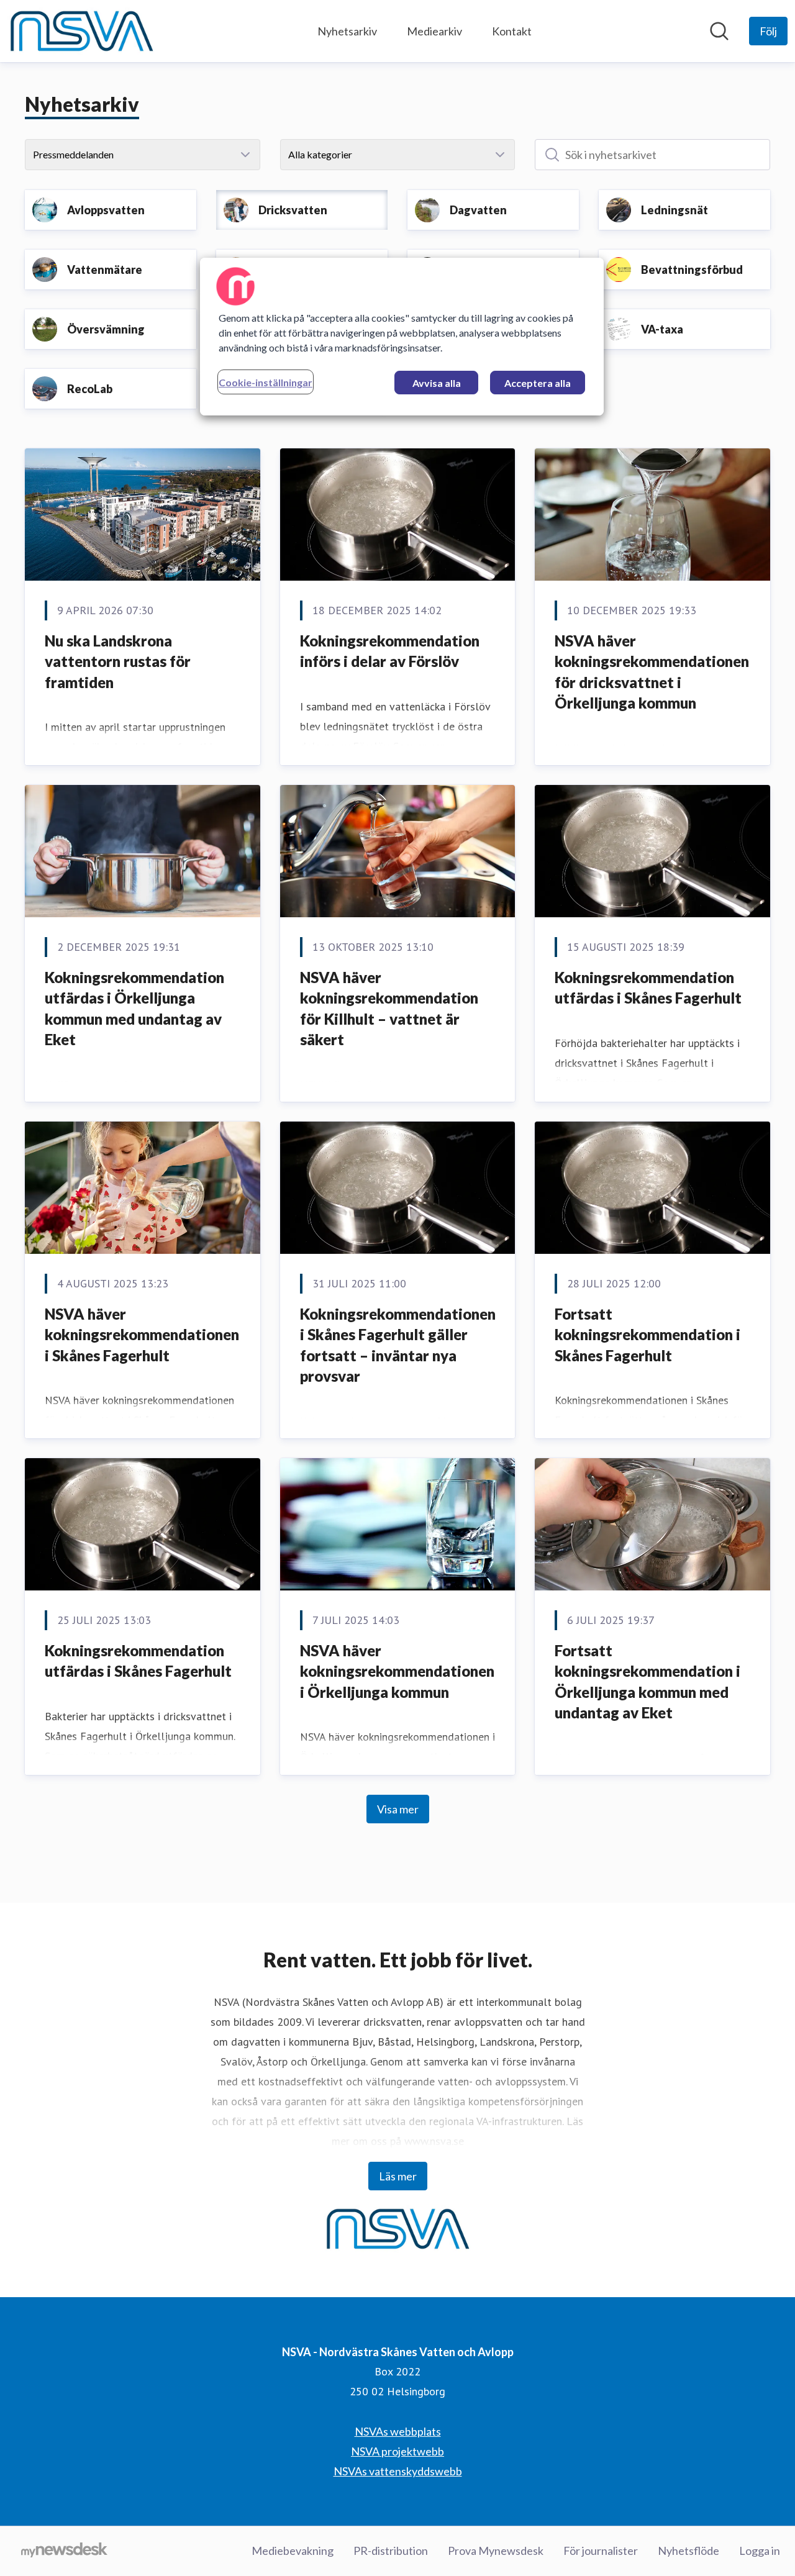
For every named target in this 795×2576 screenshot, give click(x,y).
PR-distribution (391, 2551)
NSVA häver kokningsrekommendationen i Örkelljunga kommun (397, 1671)
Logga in (760, 2551)
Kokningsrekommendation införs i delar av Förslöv (390, 651)
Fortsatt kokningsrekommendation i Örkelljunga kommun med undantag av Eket (647, 1682)
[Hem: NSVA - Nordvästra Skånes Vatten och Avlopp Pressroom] (81, 31)
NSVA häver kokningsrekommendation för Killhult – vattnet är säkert (389, 1009)
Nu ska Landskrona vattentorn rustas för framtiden (118, 661)
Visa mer (398, 1809)
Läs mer (398, 2176)
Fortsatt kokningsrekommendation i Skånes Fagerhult (647, 1335)
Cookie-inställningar (266, 382)
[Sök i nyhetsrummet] (719, 31)
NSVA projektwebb (397, 2451)
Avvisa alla (437, 383)
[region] (402, 337)
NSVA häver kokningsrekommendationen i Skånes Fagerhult (142, 1335)
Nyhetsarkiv (347, 31)
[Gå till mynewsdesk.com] (64, 2551)
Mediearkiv (434, 31)
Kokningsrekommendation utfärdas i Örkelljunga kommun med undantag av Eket (134, 1009)
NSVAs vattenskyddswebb (398, 2471)
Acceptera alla (538, 383)
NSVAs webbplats (398, 2431)
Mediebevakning (293, 2551)
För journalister (601, 2551)
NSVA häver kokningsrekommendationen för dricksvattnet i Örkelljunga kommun (652, 672)
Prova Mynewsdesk (496, 2551)
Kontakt (512, 31)
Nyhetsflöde (688, 2551)
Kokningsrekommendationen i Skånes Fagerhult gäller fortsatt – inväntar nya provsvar (398, 1345)
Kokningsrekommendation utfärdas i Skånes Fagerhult (648, 988)
